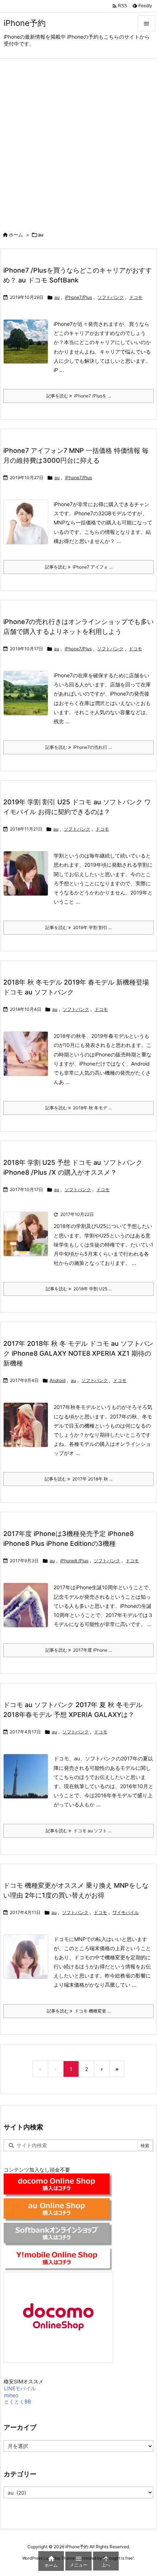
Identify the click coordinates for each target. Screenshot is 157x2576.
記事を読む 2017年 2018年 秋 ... (78, 1479)
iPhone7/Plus (78, 297)
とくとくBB (18, 2401)
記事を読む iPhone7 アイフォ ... (79, 567)
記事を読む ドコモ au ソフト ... (78, 1831)
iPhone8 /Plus (74, 1561)
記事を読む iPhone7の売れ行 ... (78, 747)
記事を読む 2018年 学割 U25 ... (79, 1289)
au (57, 297)
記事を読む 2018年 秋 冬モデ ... (78, 1108)
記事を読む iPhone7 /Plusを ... (79, 396)
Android (58, 1380)
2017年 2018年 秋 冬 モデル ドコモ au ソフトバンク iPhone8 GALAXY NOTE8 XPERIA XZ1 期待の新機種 (78, 1353)
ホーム (16, 235)
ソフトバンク (111, 297)
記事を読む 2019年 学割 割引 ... (78, 927)
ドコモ (136, 297)
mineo (11, 2395)
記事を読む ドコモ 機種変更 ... (79, 2011)
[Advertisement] (78, 141)
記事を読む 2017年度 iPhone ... (78, 1650)
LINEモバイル (20, 2388)
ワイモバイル (126, 1912)
